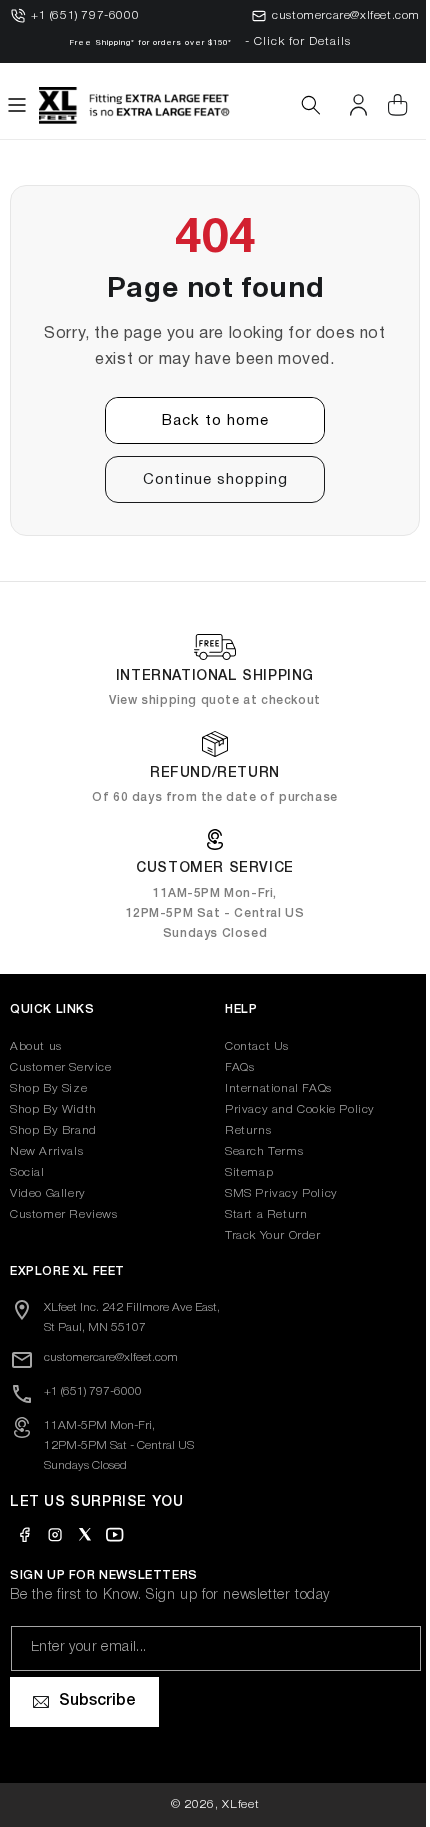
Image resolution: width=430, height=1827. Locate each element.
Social (27, 1172)
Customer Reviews (64, 1214)
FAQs (232, 1067)
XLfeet (233, 1804)
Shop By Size (48, 1088)
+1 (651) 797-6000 (85, 15)
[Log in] (343, 105)
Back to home (207, 421)
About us (36, 1046)
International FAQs (271, 1088)
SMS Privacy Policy (274, 1193)
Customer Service (61, 1067)
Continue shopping (207, 480)
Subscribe (97, 1701)
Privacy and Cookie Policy (293, 1109)
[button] (17, 105)
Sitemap (242, 1172)
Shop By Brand (53, 1130)
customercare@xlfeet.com (346, 15)
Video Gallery (48, 1193)
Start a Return (259, 1214)
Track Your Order (266, 1235)
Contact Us (250, 1046)
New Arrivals (46, 1151)
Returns (241, 1130)
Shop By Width (53, 1109)
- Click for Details (298, 41)
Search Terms (257, 1151)
